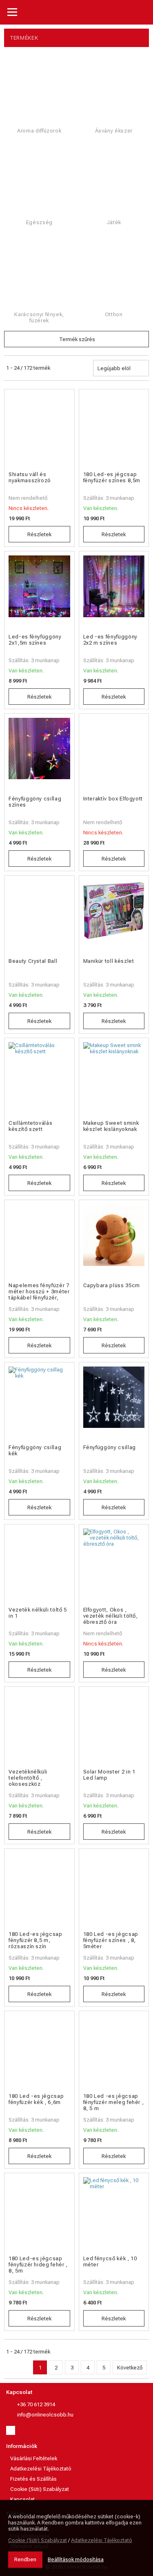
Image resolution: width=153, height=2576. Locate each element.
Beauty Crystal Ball (33, 961)
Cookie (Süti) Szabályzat (40, 2489)
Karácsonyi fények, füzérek (39, 317)
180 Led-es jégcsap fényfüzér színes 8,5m (112, 477)
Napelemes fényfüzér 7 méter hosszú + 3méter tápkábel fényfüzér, (39, 1291)
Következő (130, 2368)
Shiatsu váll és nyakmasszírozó (30, 477)
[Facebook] (11, 2430)
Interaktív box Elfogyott (113, 799)
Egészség (39, 222)
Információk (22, 2446)
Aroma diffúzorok (39, 131)
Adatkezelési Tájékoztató (41, 2469)
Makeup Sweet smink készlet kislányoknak (111, 1126)
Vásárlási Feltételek (34, 2458)
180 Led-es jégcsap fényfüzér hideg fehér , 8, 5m (38, 2265)
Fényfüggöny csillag (110, 1447)
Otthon (114, 314)
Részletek (39, 534)
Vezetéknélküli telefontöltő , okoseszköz (28, 1778)
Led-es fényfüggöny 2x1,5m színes (35, 640)
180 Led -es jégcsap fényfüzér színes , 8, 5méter (111, 1940)
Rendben (25, 2559)
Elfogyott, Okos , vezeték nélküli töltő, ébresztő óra (111, 1616)
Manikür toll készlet (109, 961)
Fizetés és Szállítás (33, 2479)
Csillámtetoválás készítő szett (30, 1126)
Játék (114, 222)
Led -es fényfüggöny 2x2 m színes (110, 640)
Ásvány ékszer (114, 131)
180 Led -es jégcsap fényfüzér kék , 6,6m (36, 2099)
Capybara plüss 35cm (112, 1285)
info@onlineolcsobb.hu (45, 2415)
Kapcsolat (19, 2392)
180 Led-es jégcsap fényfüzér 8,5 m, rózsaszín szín (35, 1940)
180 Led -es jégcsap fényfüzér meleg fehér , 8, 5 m (114, 2102)
